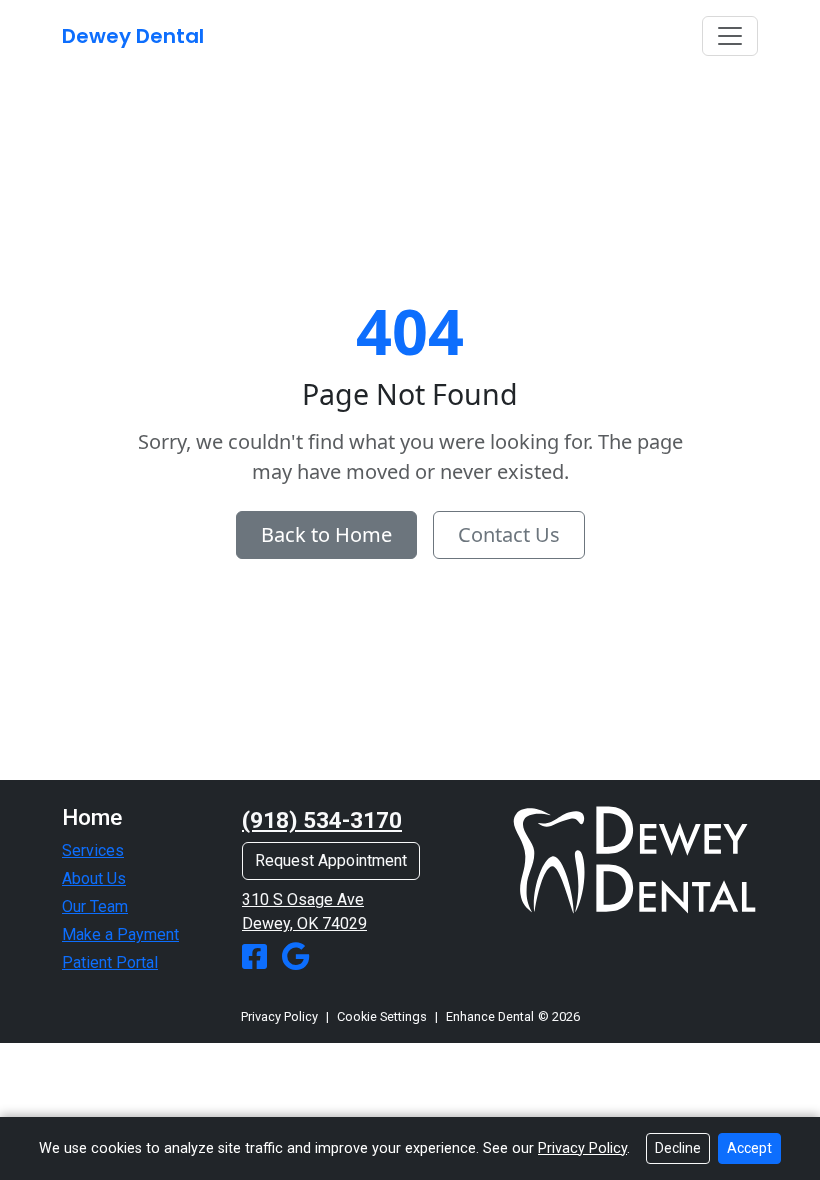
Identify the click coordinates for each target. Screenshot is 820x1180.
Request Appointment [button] (331, 860)
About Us (94, 878)
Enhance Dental (490, 1016)
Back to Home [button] (326, 534)
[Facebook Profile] (258, 957)
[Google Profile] (295, 957)
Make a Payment (120, 934)
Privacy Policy (279, 1016)
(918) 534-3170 (322, 820)
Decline (678, 1148)
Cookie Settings (382, 1016)
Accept (749, 1148)
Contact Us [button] (509, 534)
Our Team (95, 906)
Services (93, 850)
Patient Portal (110, 962)
